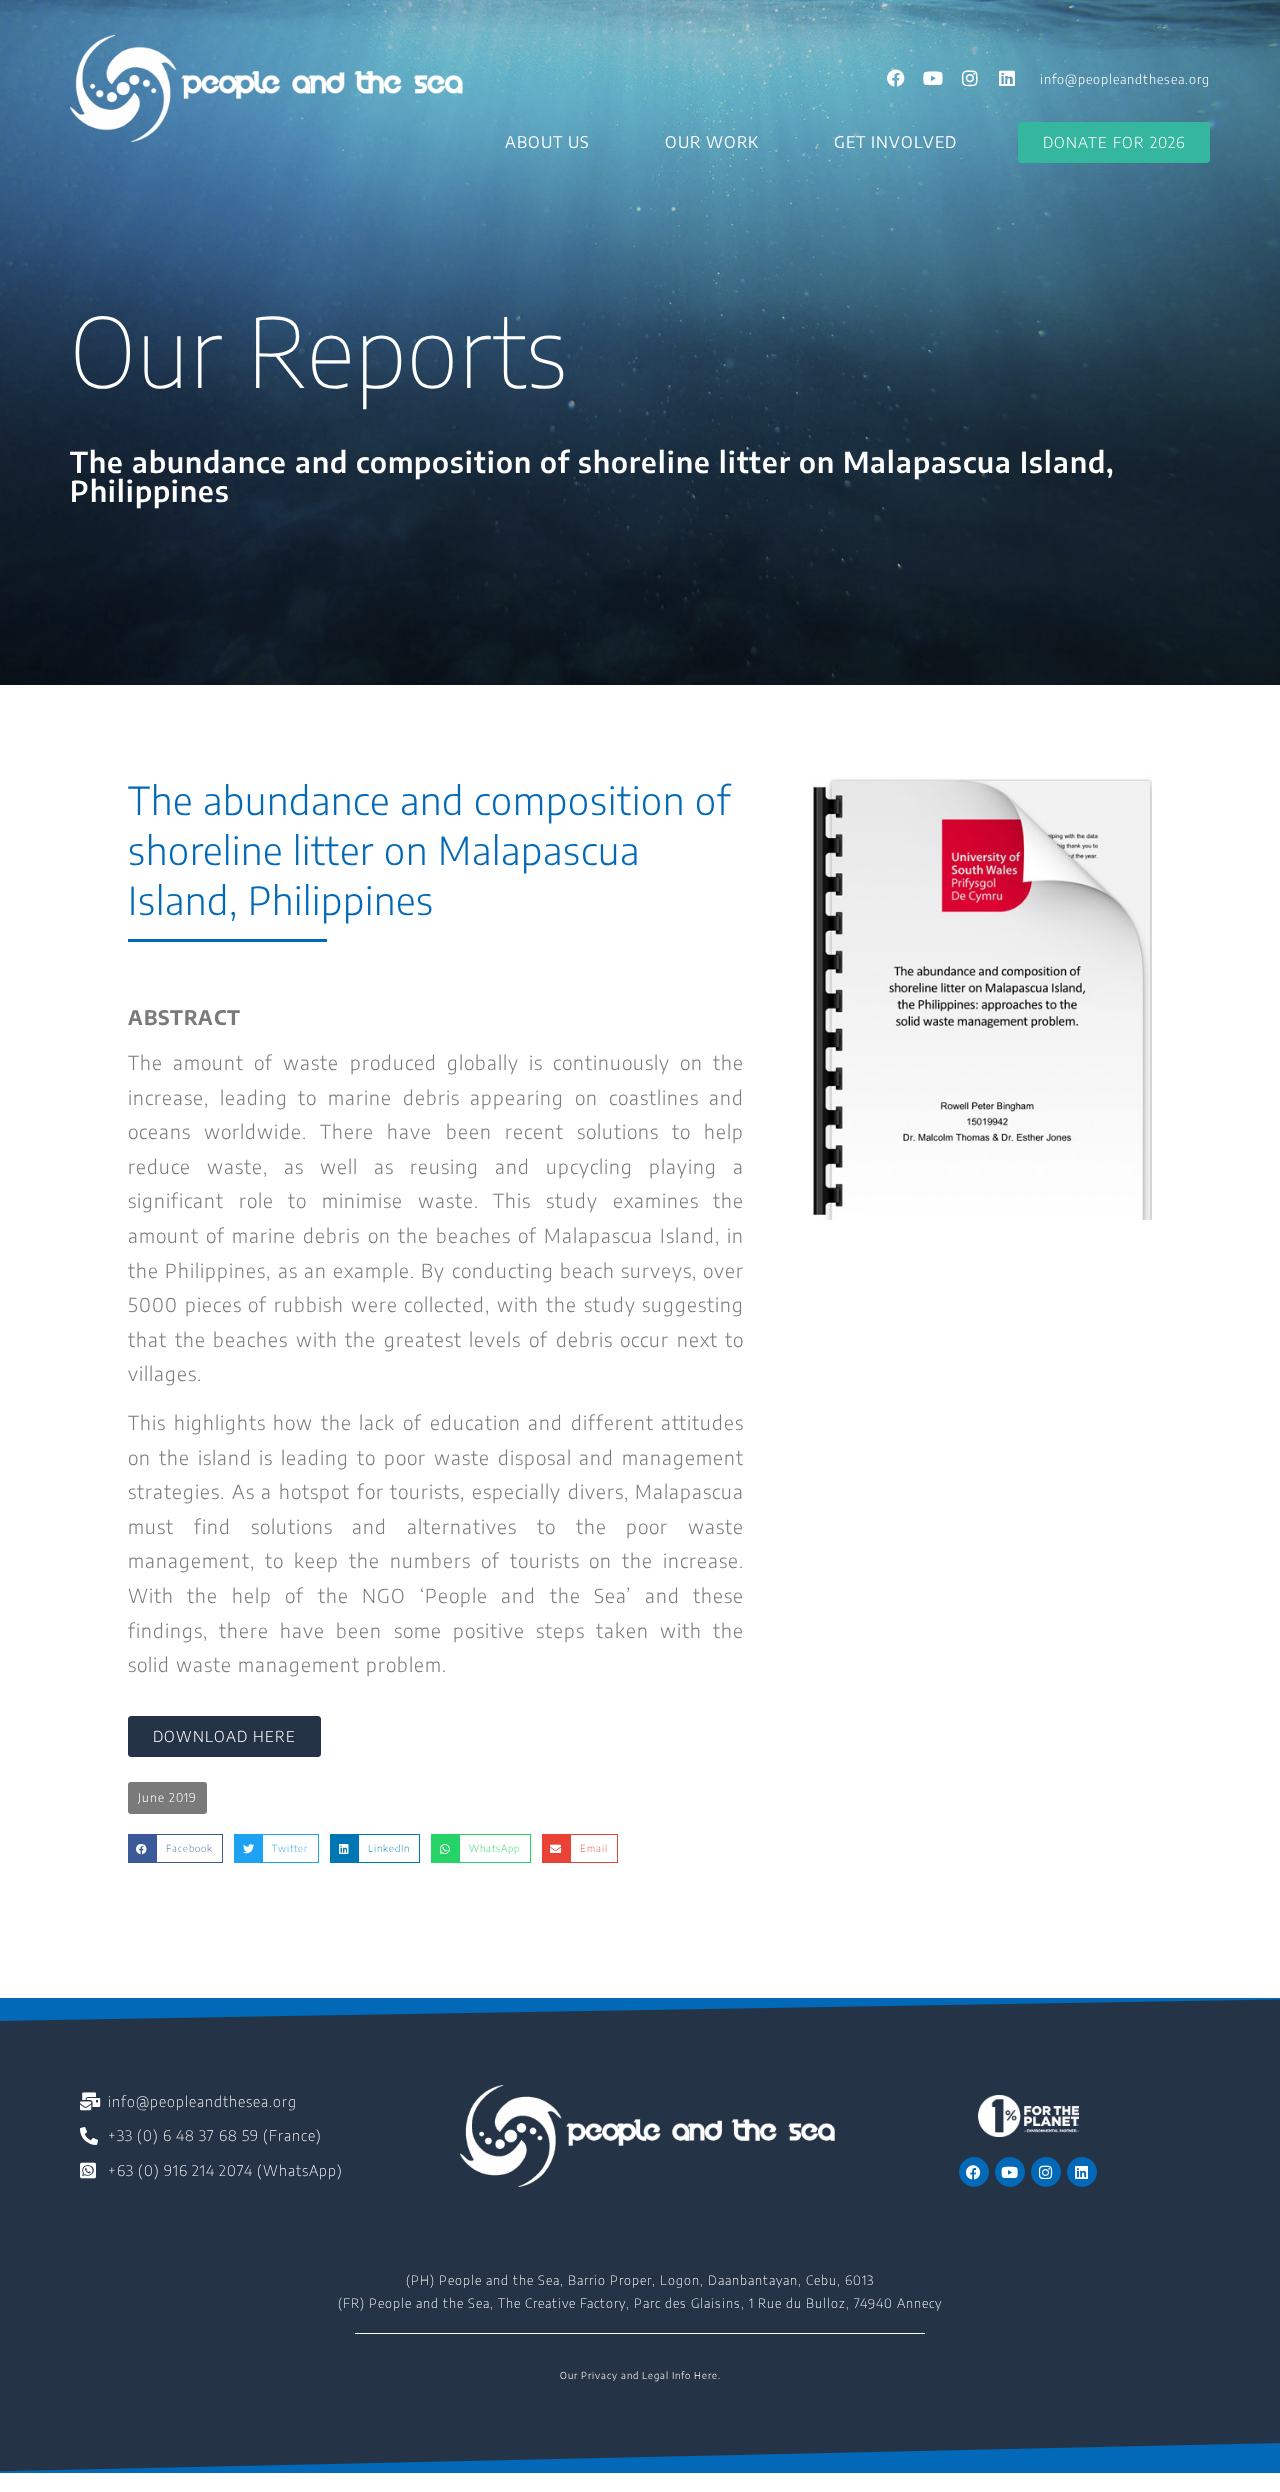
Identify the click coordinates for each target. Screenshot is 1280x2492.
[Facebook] (896, 78)
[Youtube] (933, 78)
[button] (167, 1798)
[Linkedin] (1007, 78)
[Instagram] (970, 78)
